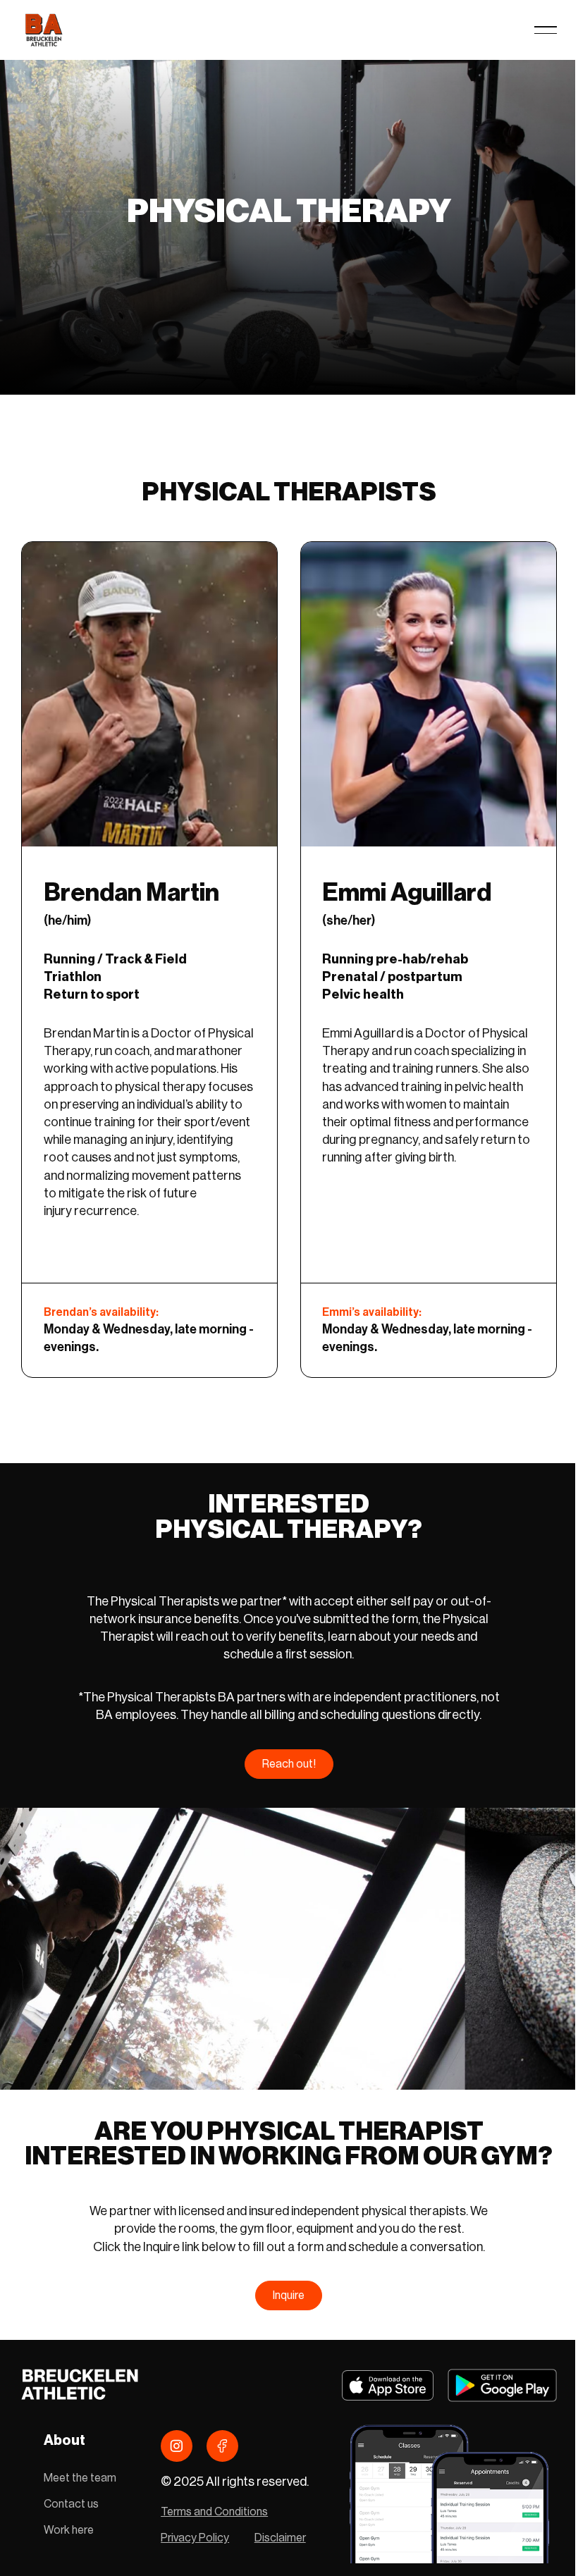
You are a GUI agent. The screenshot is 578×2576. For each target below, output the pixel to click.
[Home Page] (43, 30)
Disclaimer (280, 2538)
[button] (546, 30)
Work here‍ (69, 2530)
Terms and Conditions (214, 2512)
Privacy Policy (195, 2538)
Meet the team (80, 2478)
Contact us (71, 2504)
